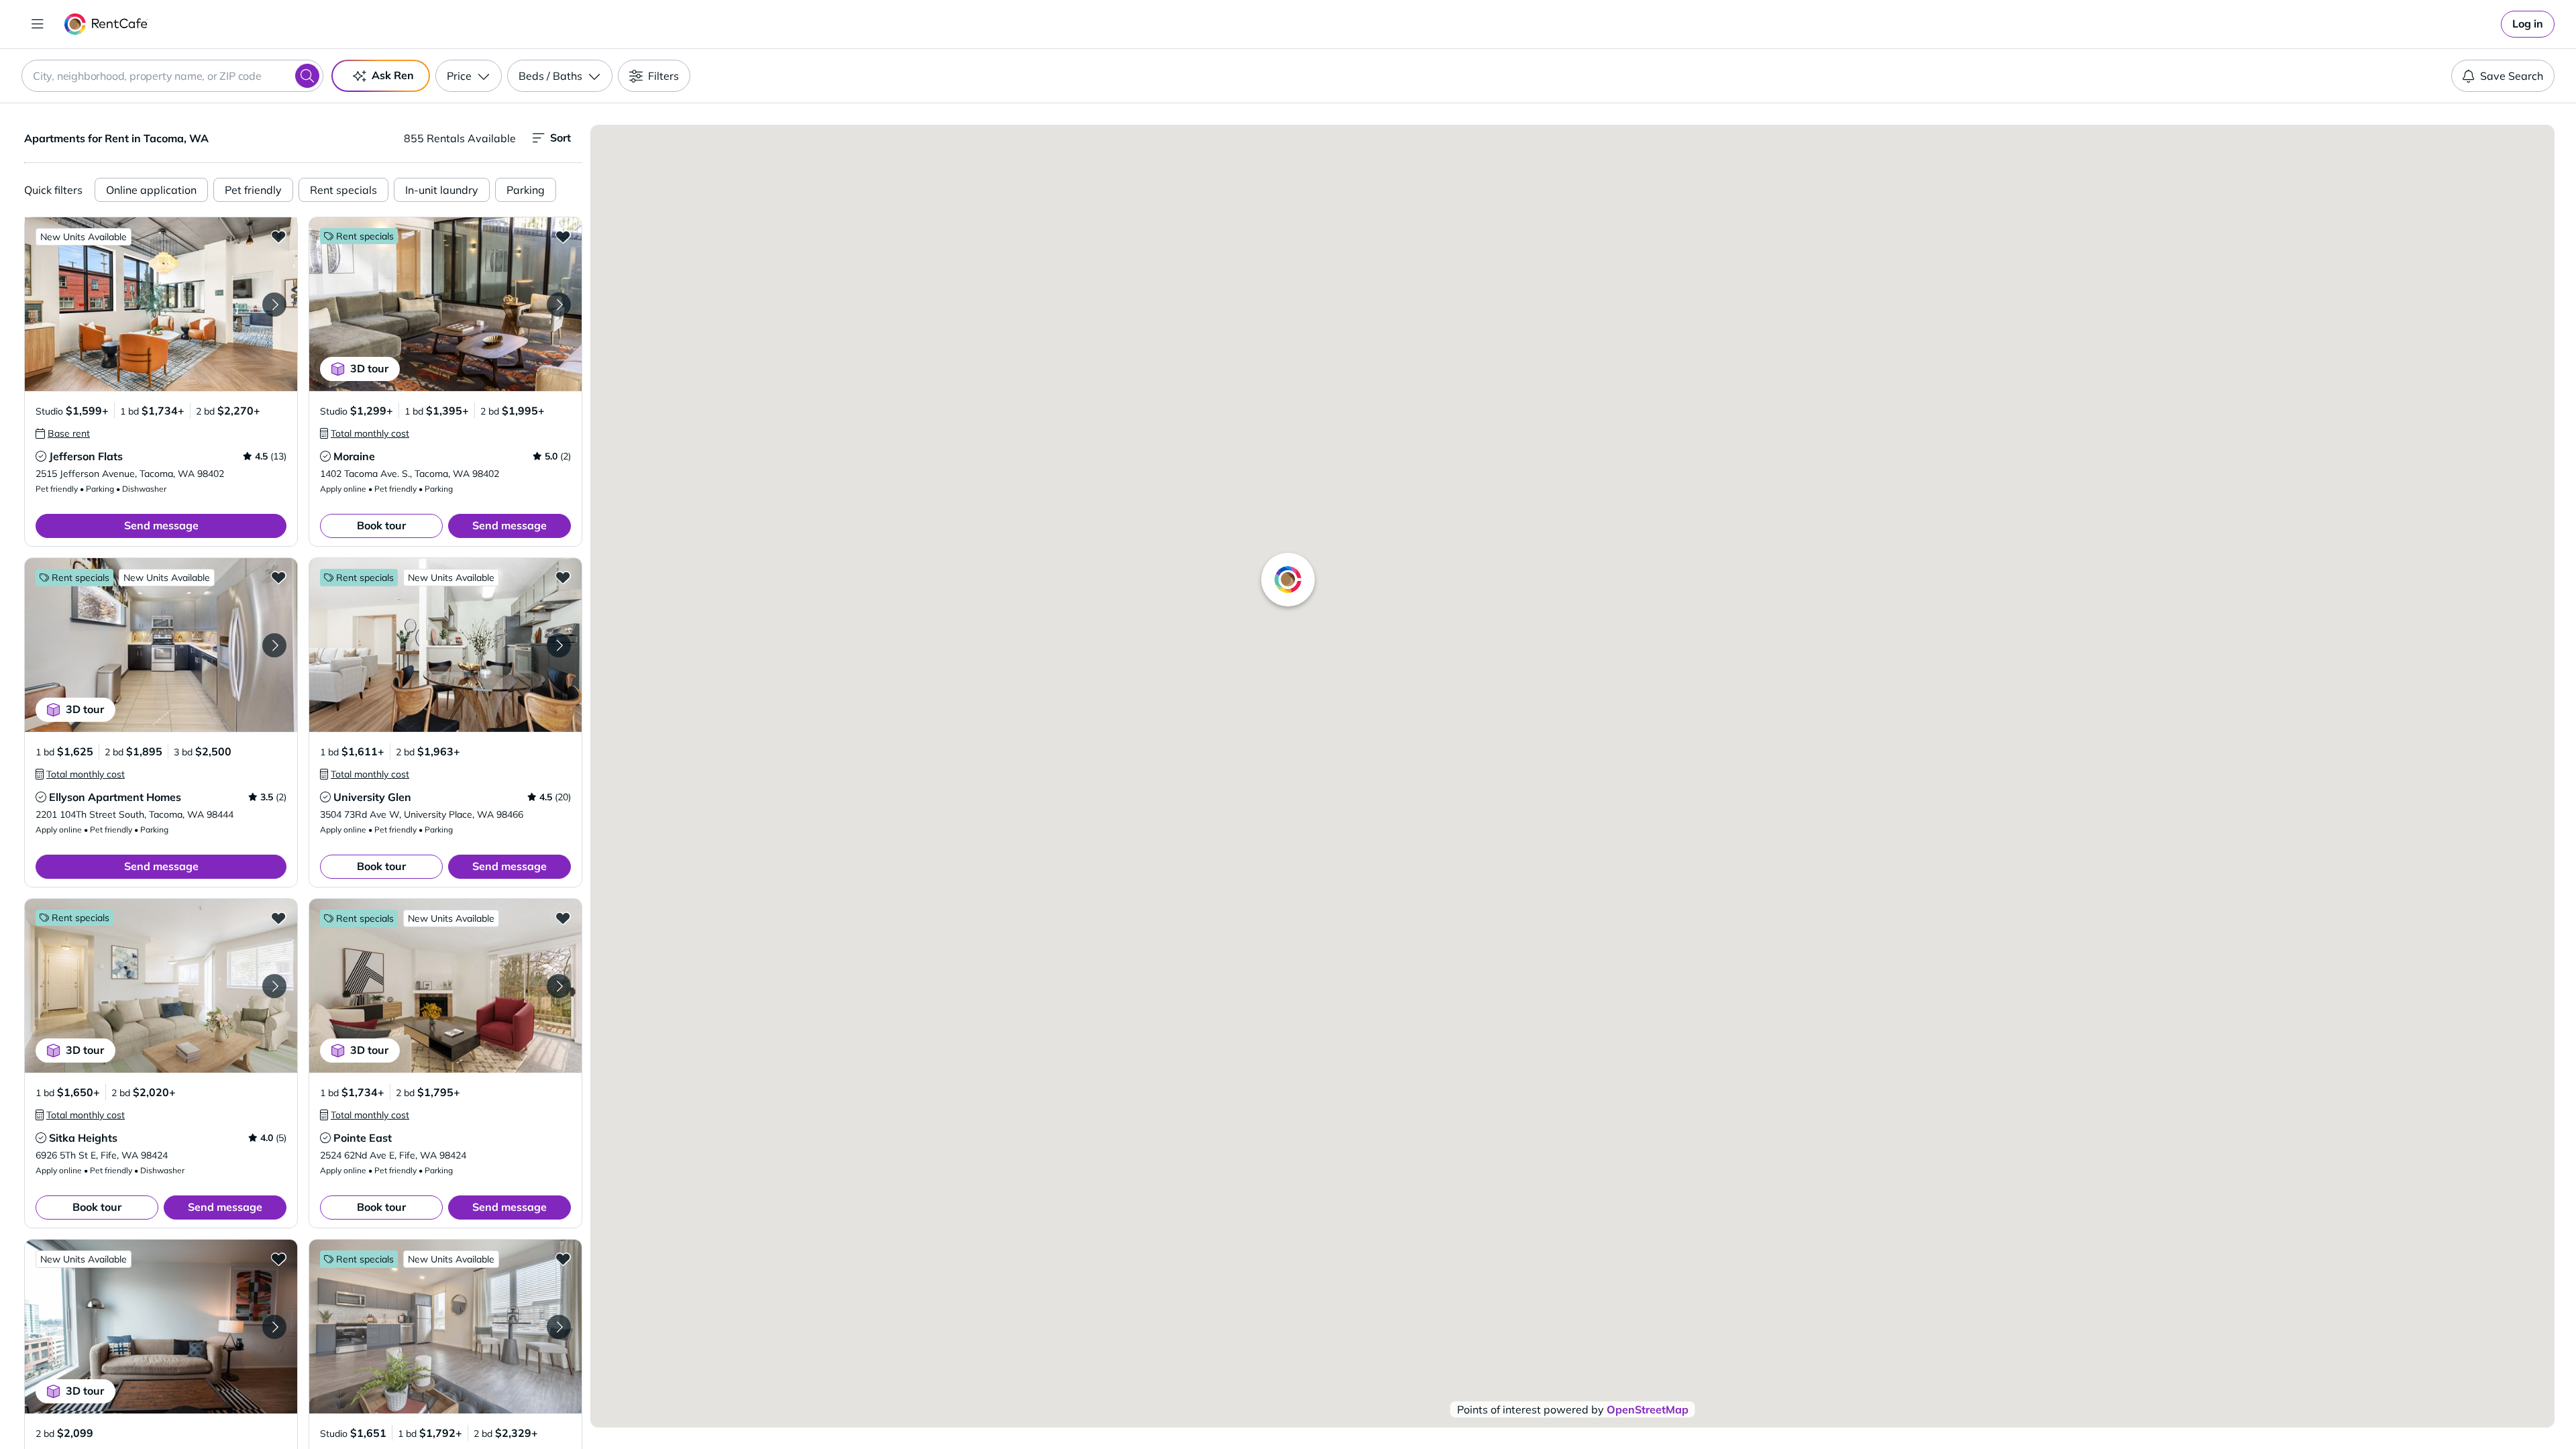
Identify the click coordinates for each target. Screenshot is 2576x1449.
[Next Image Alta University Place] (559, 1327)
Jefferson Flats (86, 456)
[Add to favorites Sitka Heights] (278, 918)
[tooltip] (63, 433)
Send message (161, 525)
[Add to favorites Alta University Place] (563, 1258)
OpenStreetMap (1648, 1409)
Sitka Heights (83, 1138)
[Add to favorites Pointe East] (563, 918)
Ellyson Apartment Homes (115, 797)
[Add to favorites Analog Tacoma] (278, 1258)
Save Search (2512, 76)
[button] (161, 304)
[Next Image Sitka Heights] (274, 986)
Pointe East (363, 1138)
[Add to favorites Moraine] (563, 236)
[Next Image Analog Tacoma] (274, 1327)
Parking (526, 190)
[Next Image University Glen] (559, 645)
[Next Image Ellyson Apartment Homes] (274, 645)
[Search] (307, 76)
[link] (2528, 24)
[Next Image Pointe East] (559, 986)
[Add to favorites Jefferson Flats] (278, 236)
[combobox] (172, 76)
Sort (560, 138)
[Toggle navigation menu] (38, 24)
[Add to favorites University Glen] (563, 577)
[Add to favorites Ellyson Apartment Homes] (278, 577)
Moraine (354, 456)
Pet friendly (253, 190)
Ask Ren (393, 75)
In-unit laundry (442, 190)
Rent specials (343, 190)
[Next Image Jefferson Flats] (274, 305)
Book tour (381, 525)
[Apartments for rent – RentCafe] (106, 24)
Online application (151, 190)
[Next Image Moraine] (559, 305)
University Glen (372, 797)
